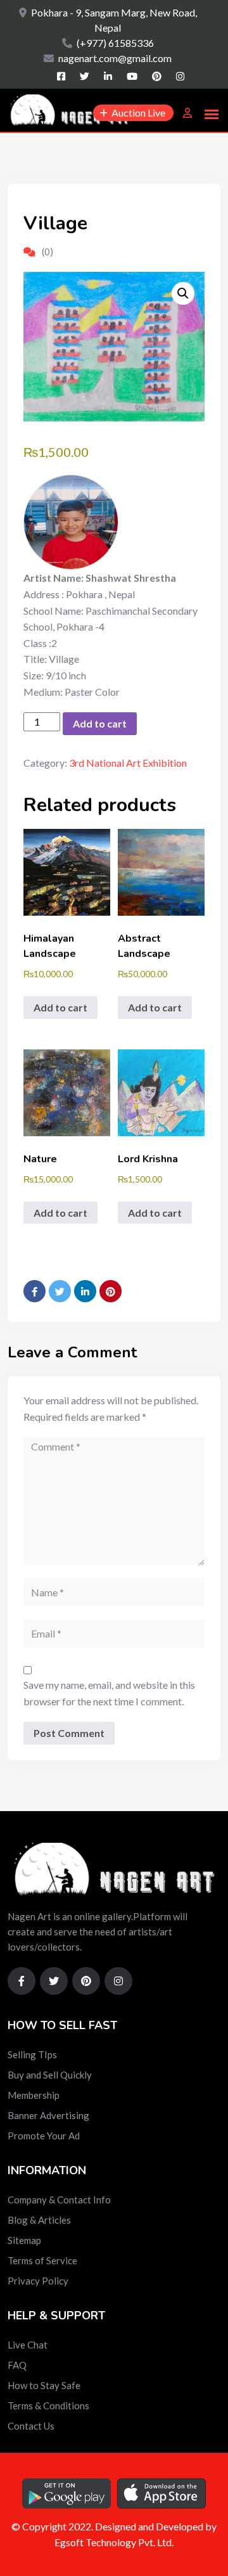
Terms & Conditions (48, 2406)
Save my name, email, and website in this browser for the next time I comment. (109, 1693)
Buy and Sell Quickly (50, 2075)
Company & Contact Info (59, 2200)
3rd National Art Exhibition (128, 763)
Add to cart (100, 723)
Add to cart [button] (60, 1007)
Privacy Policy (38, 2281)
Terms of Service (42, 2260)
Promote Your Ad (44, 2136)
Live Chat (28, 2345)
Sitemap (24, 2240)
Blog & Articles (39, 2220)
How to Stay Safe (44, 2385)
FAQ (17, 2365)
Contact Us (31, 2426)
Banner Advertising (48, 2115)
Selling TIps (32, 2054)
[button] (183, 293)
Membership (34, 2095)
